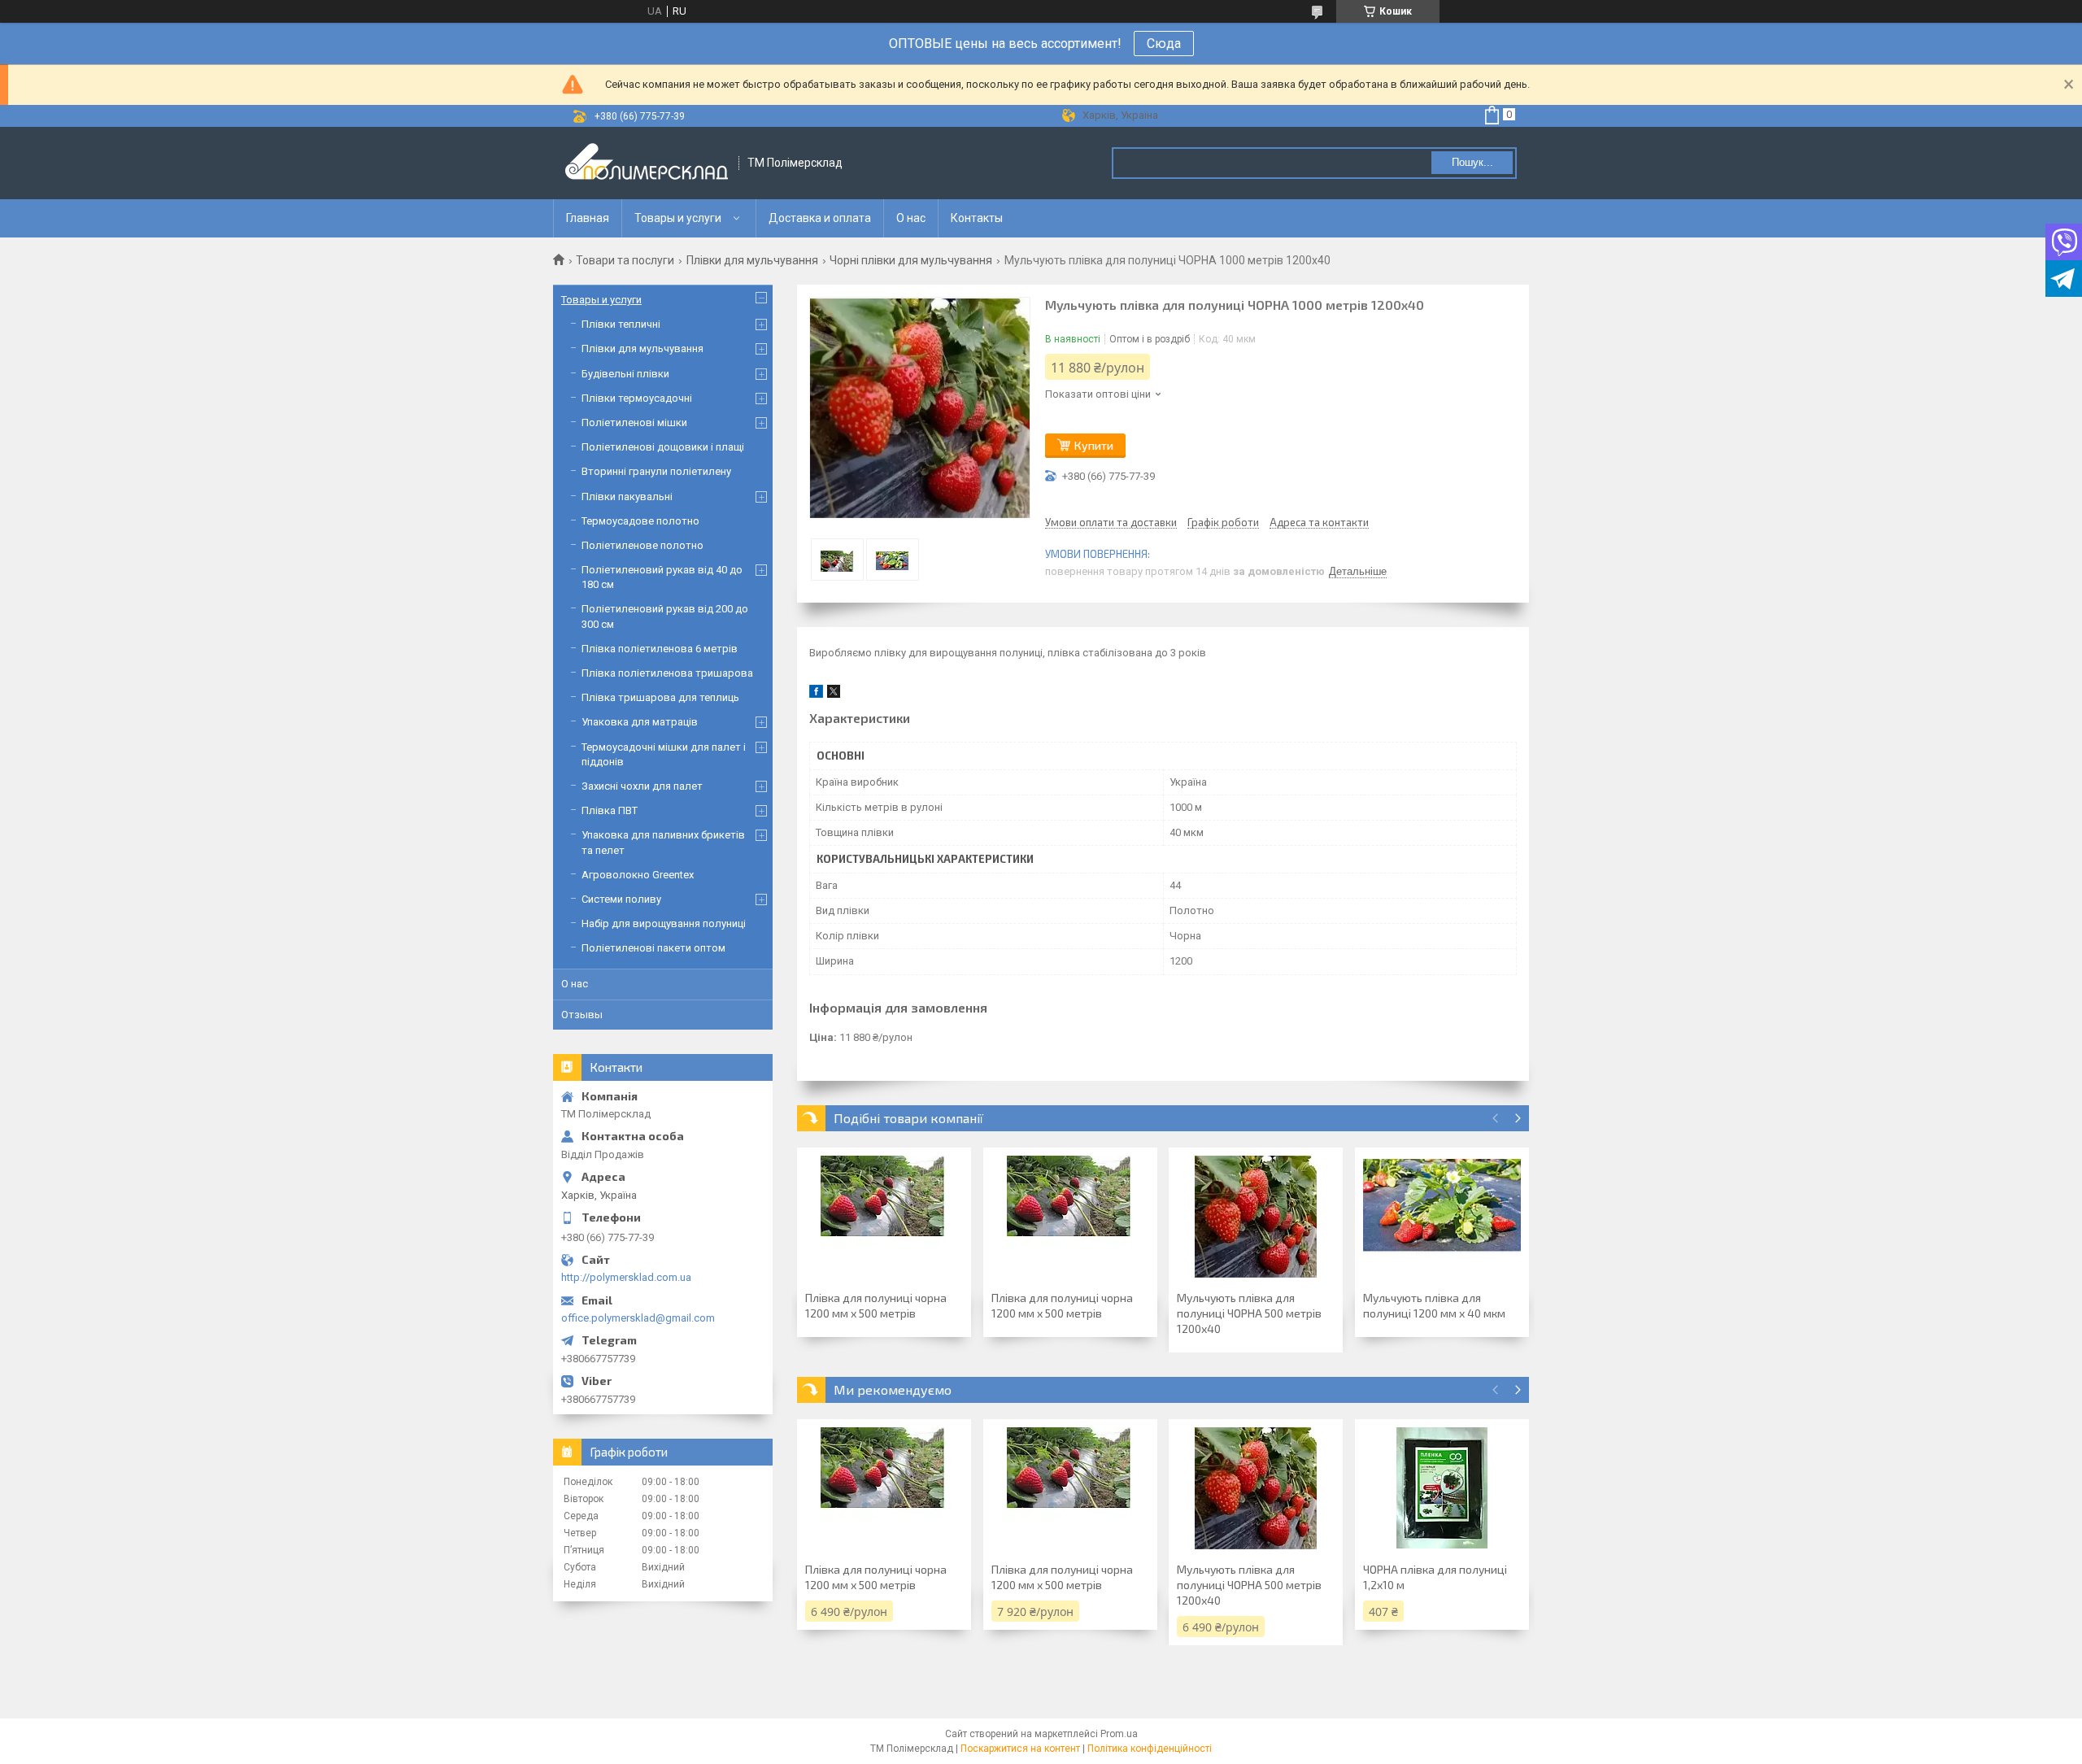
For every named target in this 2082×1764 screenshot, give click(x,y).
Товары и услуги (678, 218)
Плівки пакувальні (627, 497)
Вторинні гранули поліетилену (656, 471)
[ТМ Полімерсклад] (647, 163)
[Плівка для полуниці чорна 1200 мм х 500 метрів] (884, 1217)
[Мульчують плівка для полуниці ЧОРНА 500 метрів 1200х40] (1256, 1217)
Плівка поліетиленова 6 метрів (660, 649)
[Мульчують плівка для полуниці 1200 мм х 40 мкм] (1442, 1217)
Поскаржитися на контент (1020, 1749)
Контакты (977, 218)
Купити (1094, 445)
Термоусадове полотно (640, 521)
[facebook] (816, 694)
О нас (911, 218)
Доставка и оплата (820, 218)
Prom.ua (1119, 1734)
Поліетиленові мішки (634, 422)
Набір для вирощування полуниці (664, 923)
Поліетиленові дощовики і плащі (663, 447)
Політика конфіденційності (1150, 1749)
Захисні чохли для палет (642, 786)
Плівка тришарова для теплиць (660, 697)
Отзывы (582, 1015)
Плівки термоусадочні (637, 398)
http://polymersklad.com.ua (626, 1277)
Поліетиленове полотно (642, 545)
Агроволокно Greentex (638, 875)
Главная (588, 218)
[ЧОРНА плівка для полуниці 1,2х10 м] (1442, 1488)
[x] (834, 694)
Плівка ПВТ (610, 810)
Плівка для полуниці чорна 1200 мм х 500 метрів (876, 1305)
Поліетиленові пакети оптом (653, 948)
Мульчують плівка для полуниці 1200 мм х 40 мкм (1434, 1305)
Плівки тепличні (621, 324)
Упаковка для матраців (640, 722)
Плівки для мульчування (752, 260)
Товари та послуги (625, 260)
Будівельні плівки (625, 374)
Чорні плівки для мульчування (911, 260)
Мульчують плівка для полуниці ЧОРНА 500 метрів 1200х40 (1249, 1313)
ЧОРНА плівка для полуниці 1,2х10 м (1435, 1577)
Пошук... (1472, 162)
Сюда (1164, 44)
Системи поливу (621, 899)
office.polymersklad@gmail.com (638, 1318)
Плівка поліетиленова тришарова (667, 673)
